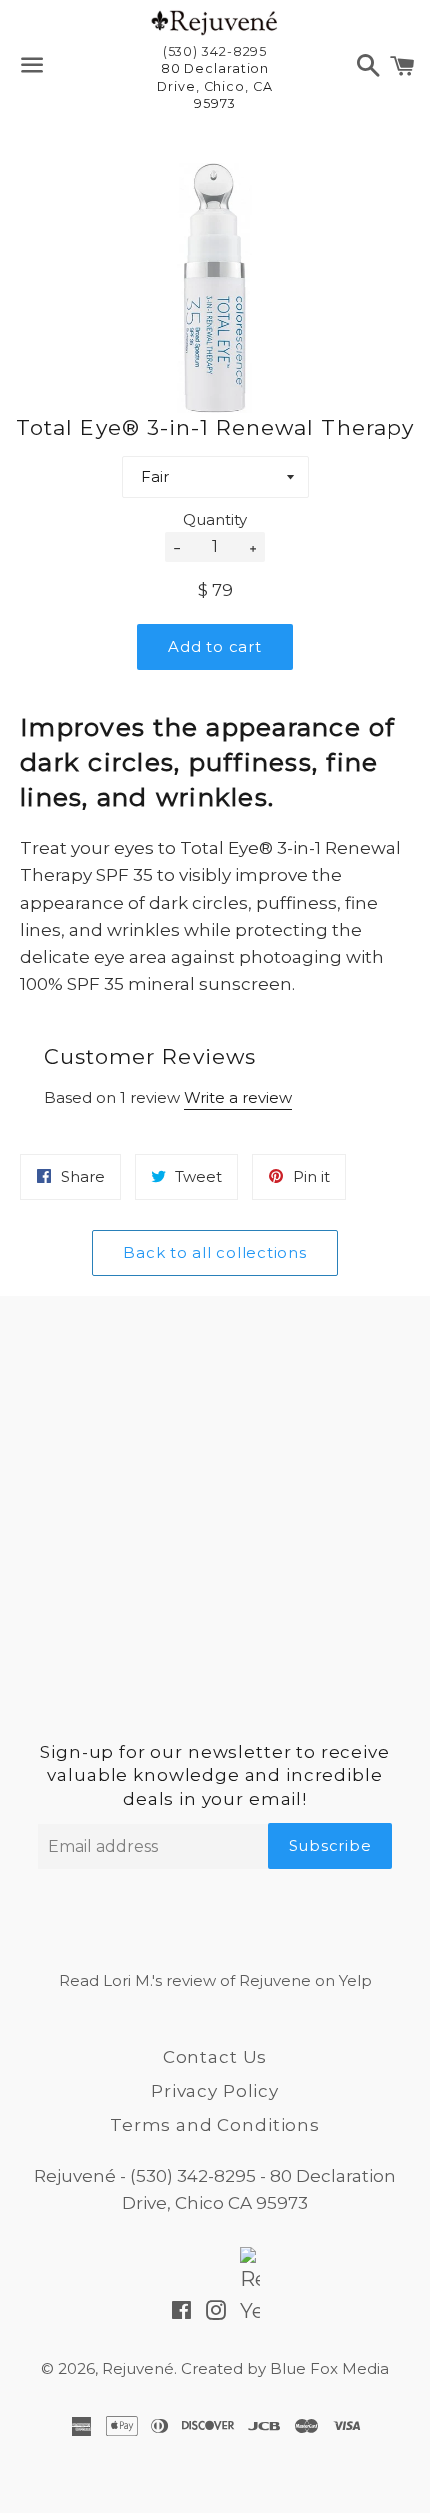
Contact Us (215, 2057)
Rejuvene (275, 1980)
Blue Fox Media (329, 2368)
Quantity (215, 519)
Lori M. (127, 1980)
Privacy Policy (215, 2091)
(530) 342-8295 (193, 2176)
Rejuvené (138, 2368)
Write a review (238, 1097)
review (191, 1980)
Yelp (355, 1980)
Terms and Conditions (215, 2125)
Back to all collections (214, 1252)
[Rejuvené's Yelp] (250, 2312)
